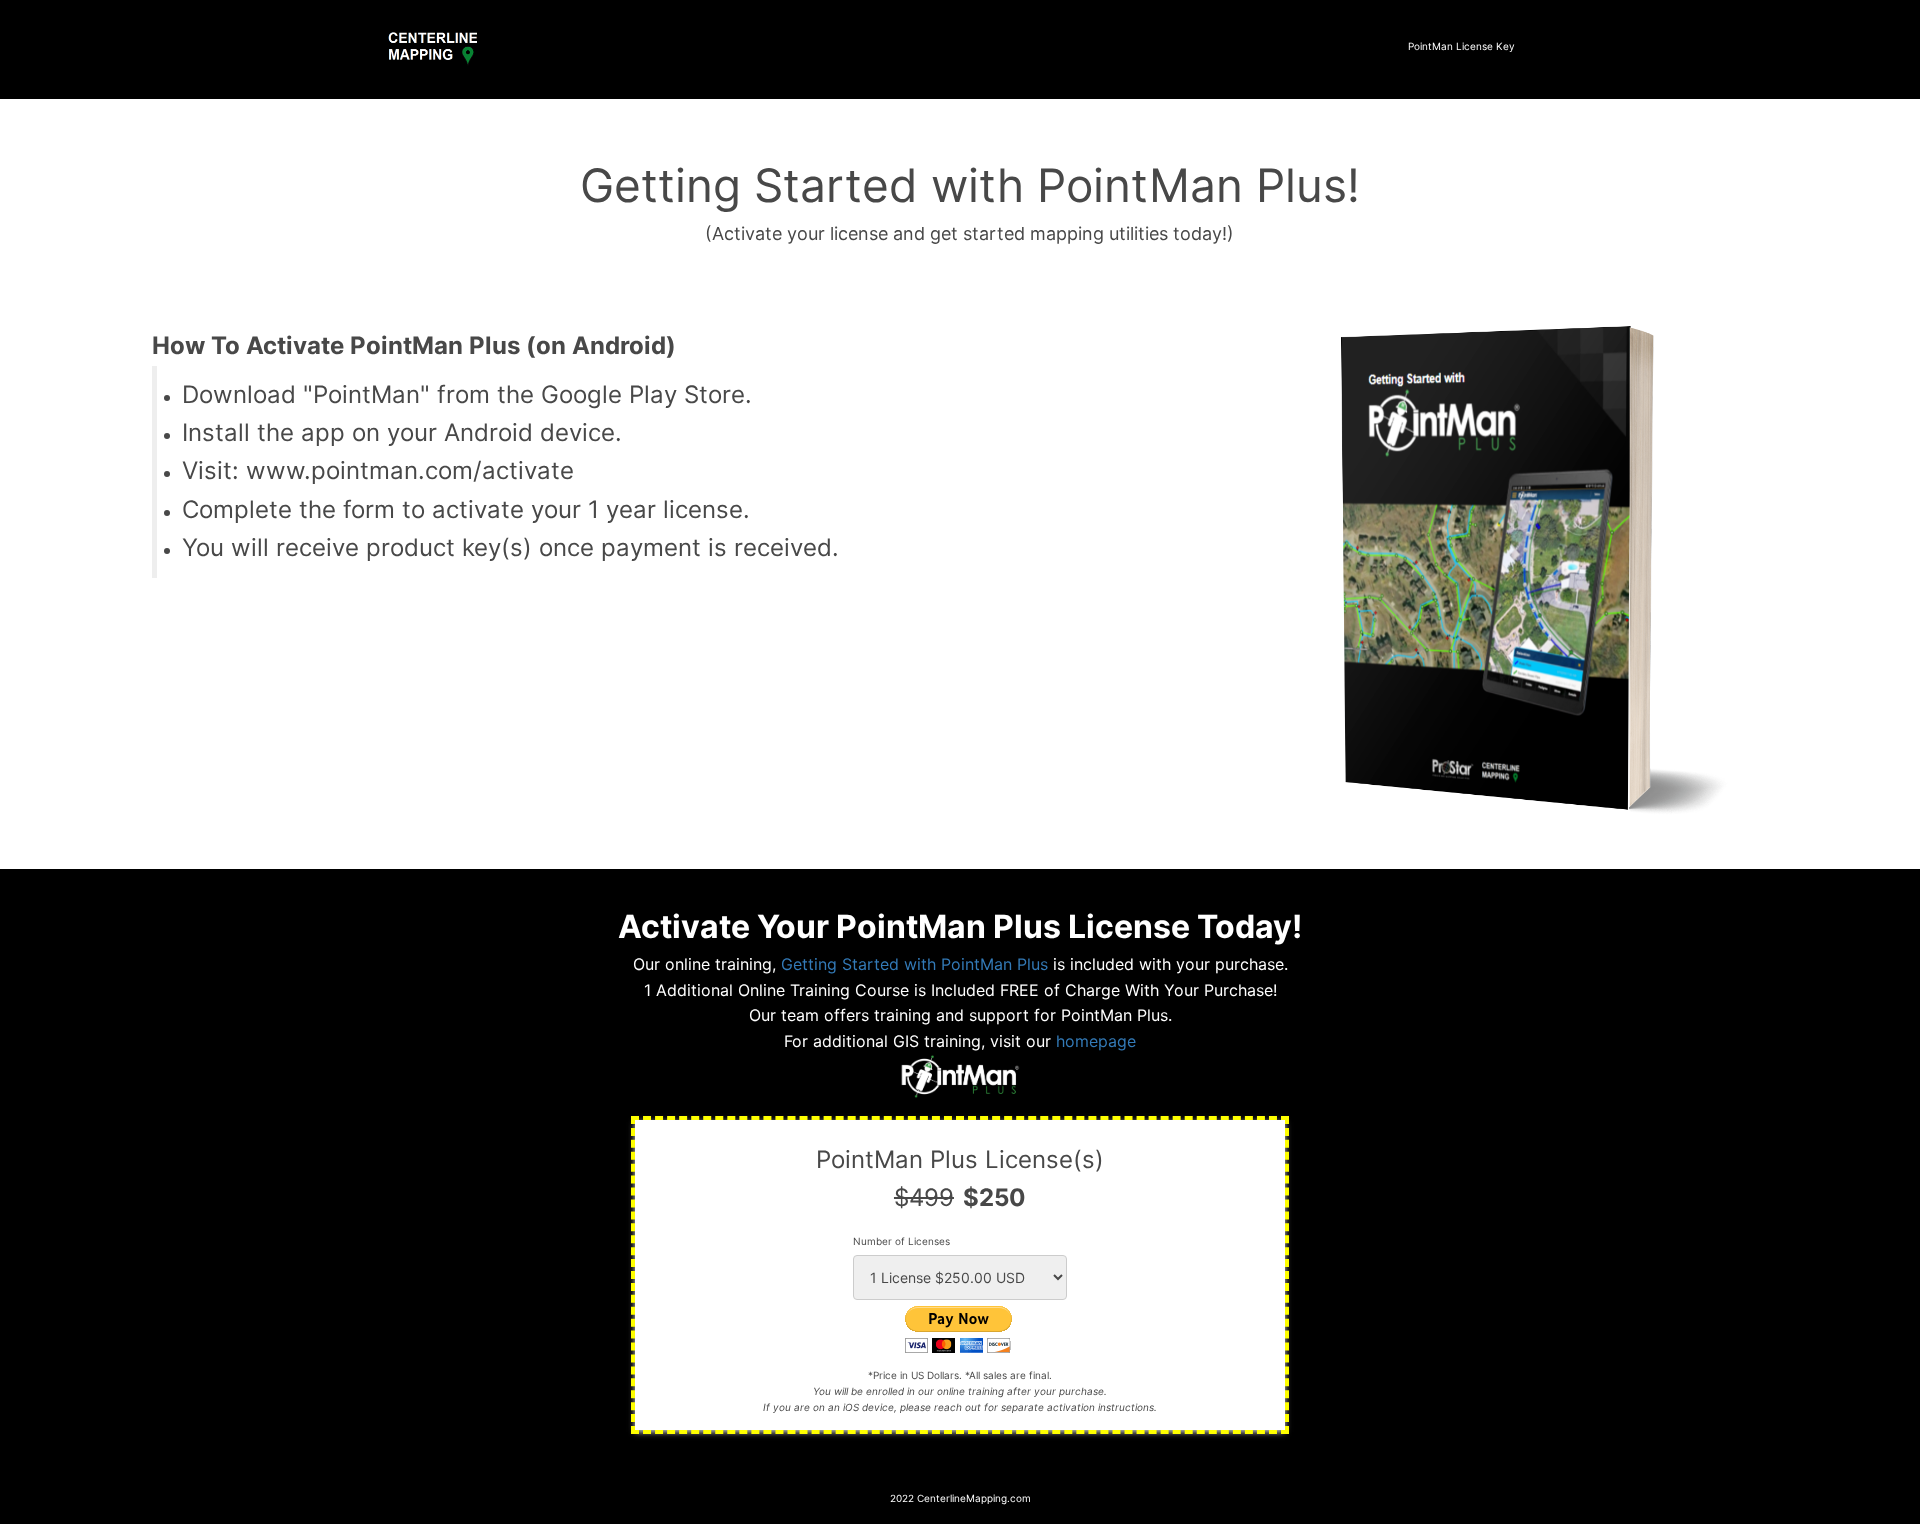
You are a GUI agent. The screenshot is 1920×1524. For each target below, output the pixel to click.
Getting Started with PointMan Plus (914, 964)
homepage (1096, 1041)
